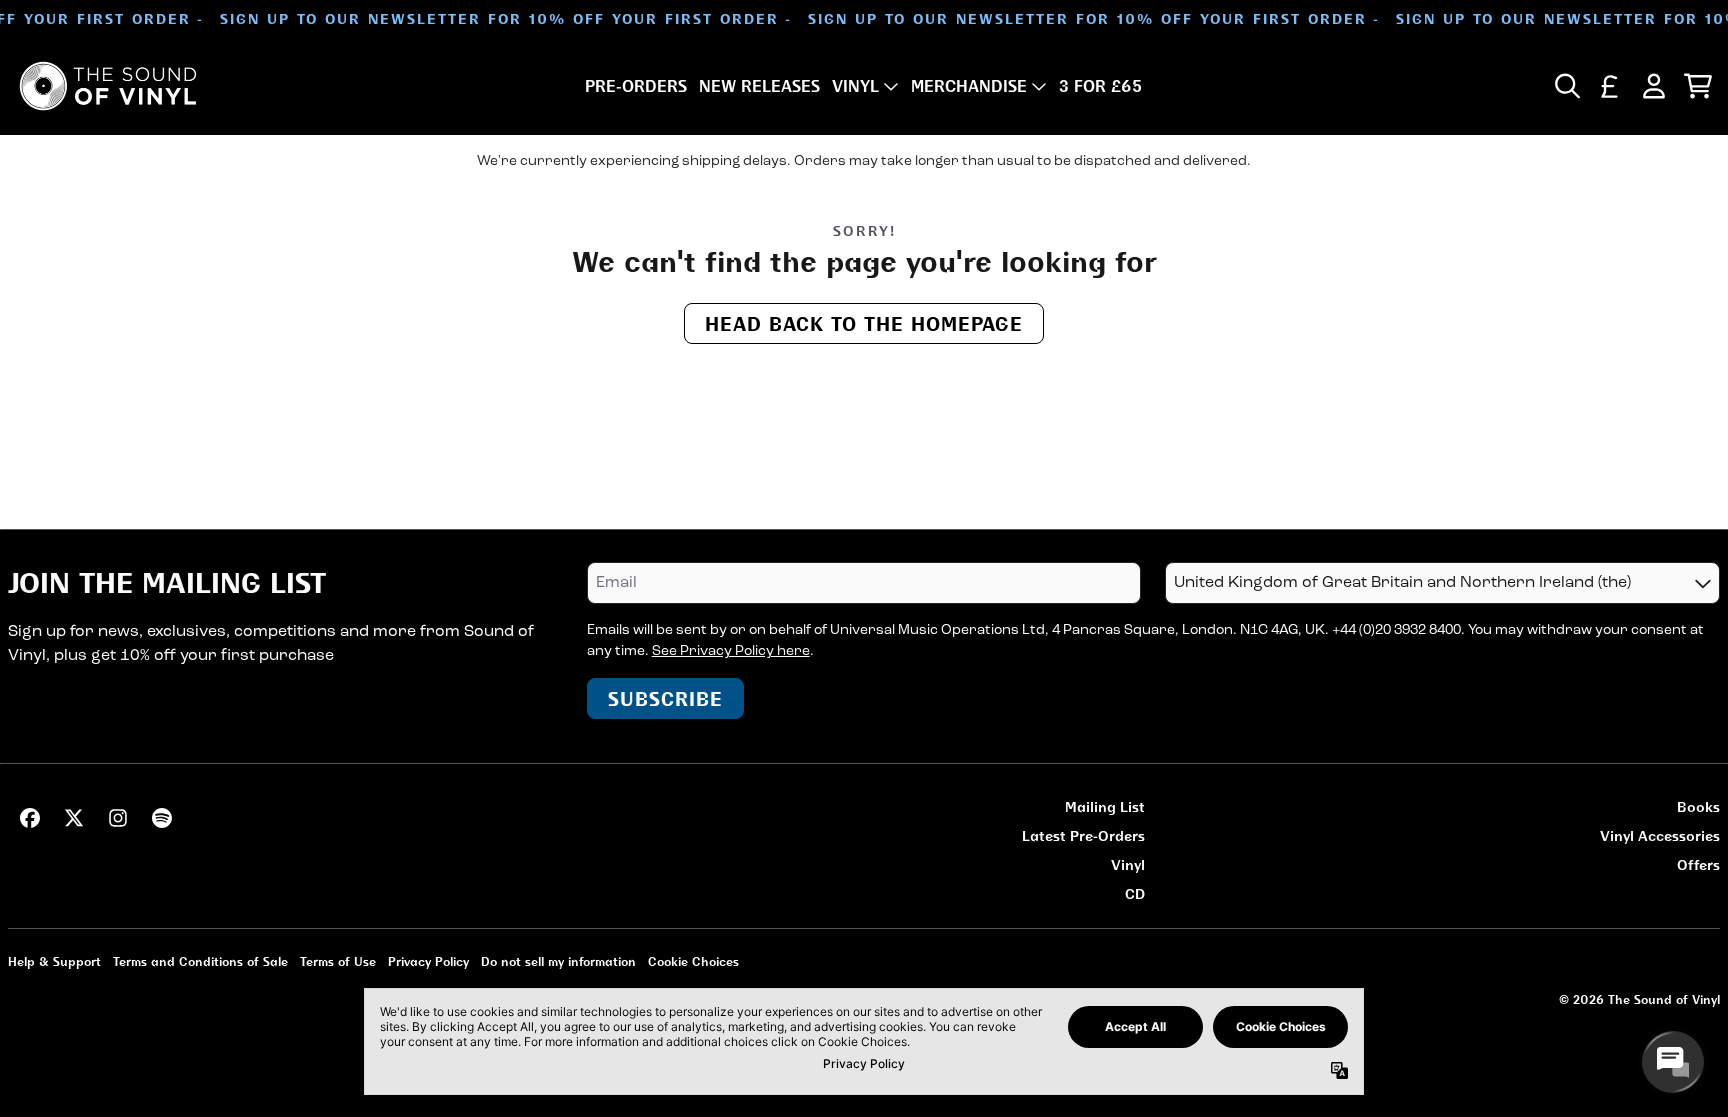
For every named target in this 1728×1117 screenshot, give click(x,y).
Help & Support (54, 961)
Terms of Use (338, 961)
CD (1135, 893)
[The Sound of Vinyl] (108, 86)
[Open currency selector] (1610, 86)
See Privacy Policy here (731, 651)
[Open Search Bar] (1566, 86)
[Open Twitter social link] (74, 818)
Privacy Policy (428, 961)
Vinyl (1128, 864)
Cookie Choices (693, 961)
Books (1698, 806)
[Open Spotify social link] (162, 818)
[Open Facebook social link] (30, 818)
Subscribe (665, 698)
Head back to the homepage (864, 323)
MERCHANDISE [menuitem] (969, 86)
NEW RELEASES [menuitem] (759, 86)
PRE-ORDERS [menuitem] (636, 86)
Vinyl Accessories (1660, 835)
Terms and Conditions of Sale (200, 961)
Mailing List (1105, 806)
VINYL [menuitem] (855, 86)
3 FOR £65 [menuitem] (1100, 86)
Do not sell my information (558, 961)
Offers (1698, 864)
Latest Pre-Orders (1083, 835)
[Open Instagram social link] (118, 818)
